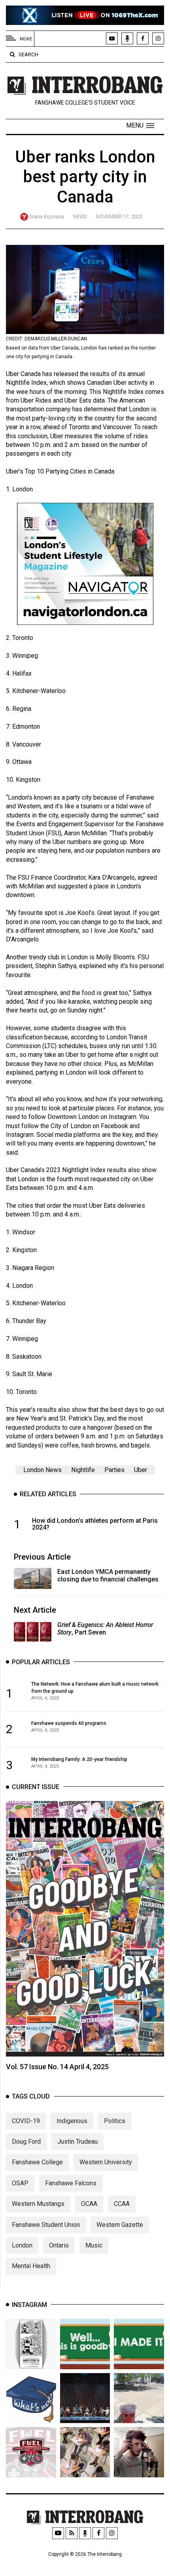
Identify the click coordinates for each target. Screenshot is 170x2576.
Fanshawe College (37, 2162)
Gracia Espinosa (47, 217)
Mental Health (31, 2266)
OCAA (89, 2204)
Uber (141, 1470)
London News (42, 1470)
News (80, 217)
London (22, 2245)
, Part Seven (105, 1629)
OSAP (20, 2183)
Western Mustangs (38, 2204)
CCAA (122, 2204)
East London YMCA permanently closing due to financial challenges (108, 1575)
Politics (115, 2121)
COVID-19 (26, 2121)
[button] (140, 126)
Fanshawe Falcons (71, 2183)
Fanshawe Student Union (46, 2225)
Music (94, 2245)
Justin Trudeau (77, 2142)
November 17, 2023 (119, 217)
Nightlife (83, 1470)
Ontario (59, 2245)
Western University (106, 2162)
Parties (114, 1470)
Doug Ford (26, 2142)
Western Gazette (120, 2225)
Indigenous (72, 2121)
